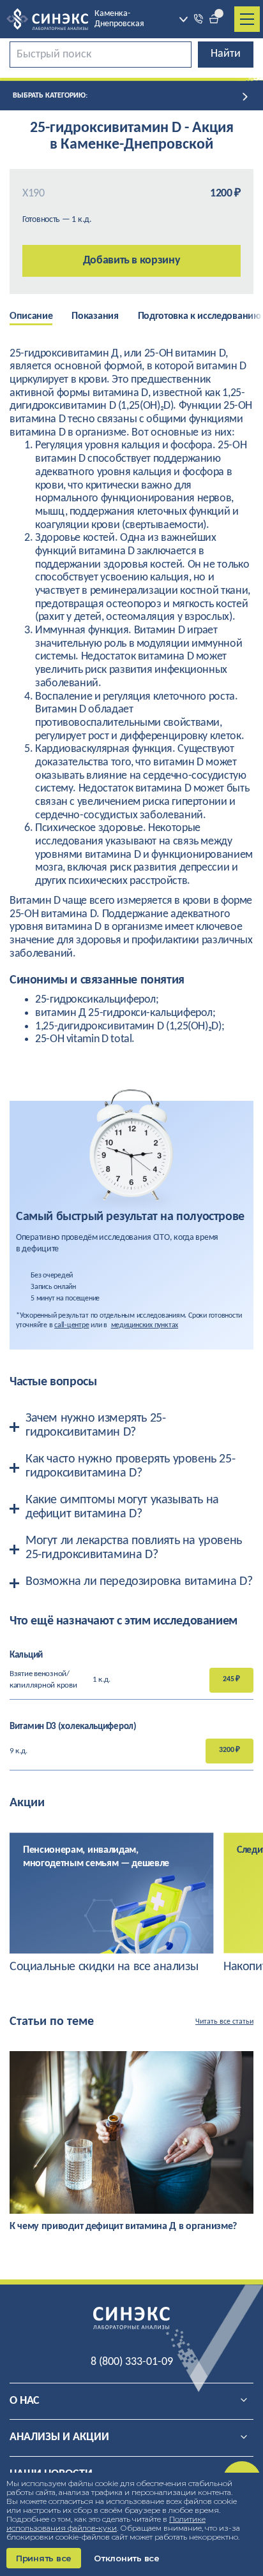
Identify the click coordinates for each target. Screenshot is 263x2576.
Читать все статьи (224, 2022)
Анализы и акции (59, 2437)
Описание (31, 316)
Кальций (26, 1655)
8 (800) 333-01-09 (132, 2362)
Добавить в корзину (132, 261)
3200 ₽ (229, 1750)
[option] (41, 318)
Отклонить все (127, 2558)
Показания (95, 316)
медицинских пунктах (145, 1325)
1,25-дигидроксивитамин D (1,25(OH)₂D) (128, 1027)
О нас (25, 2401)
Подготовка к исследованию (199, 316)
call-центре (71, 1325)
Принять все (44, 2558)
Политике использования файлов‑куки (106, 2523)
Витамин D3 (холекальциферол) (73, 1727)
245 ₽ (231, 1679)
